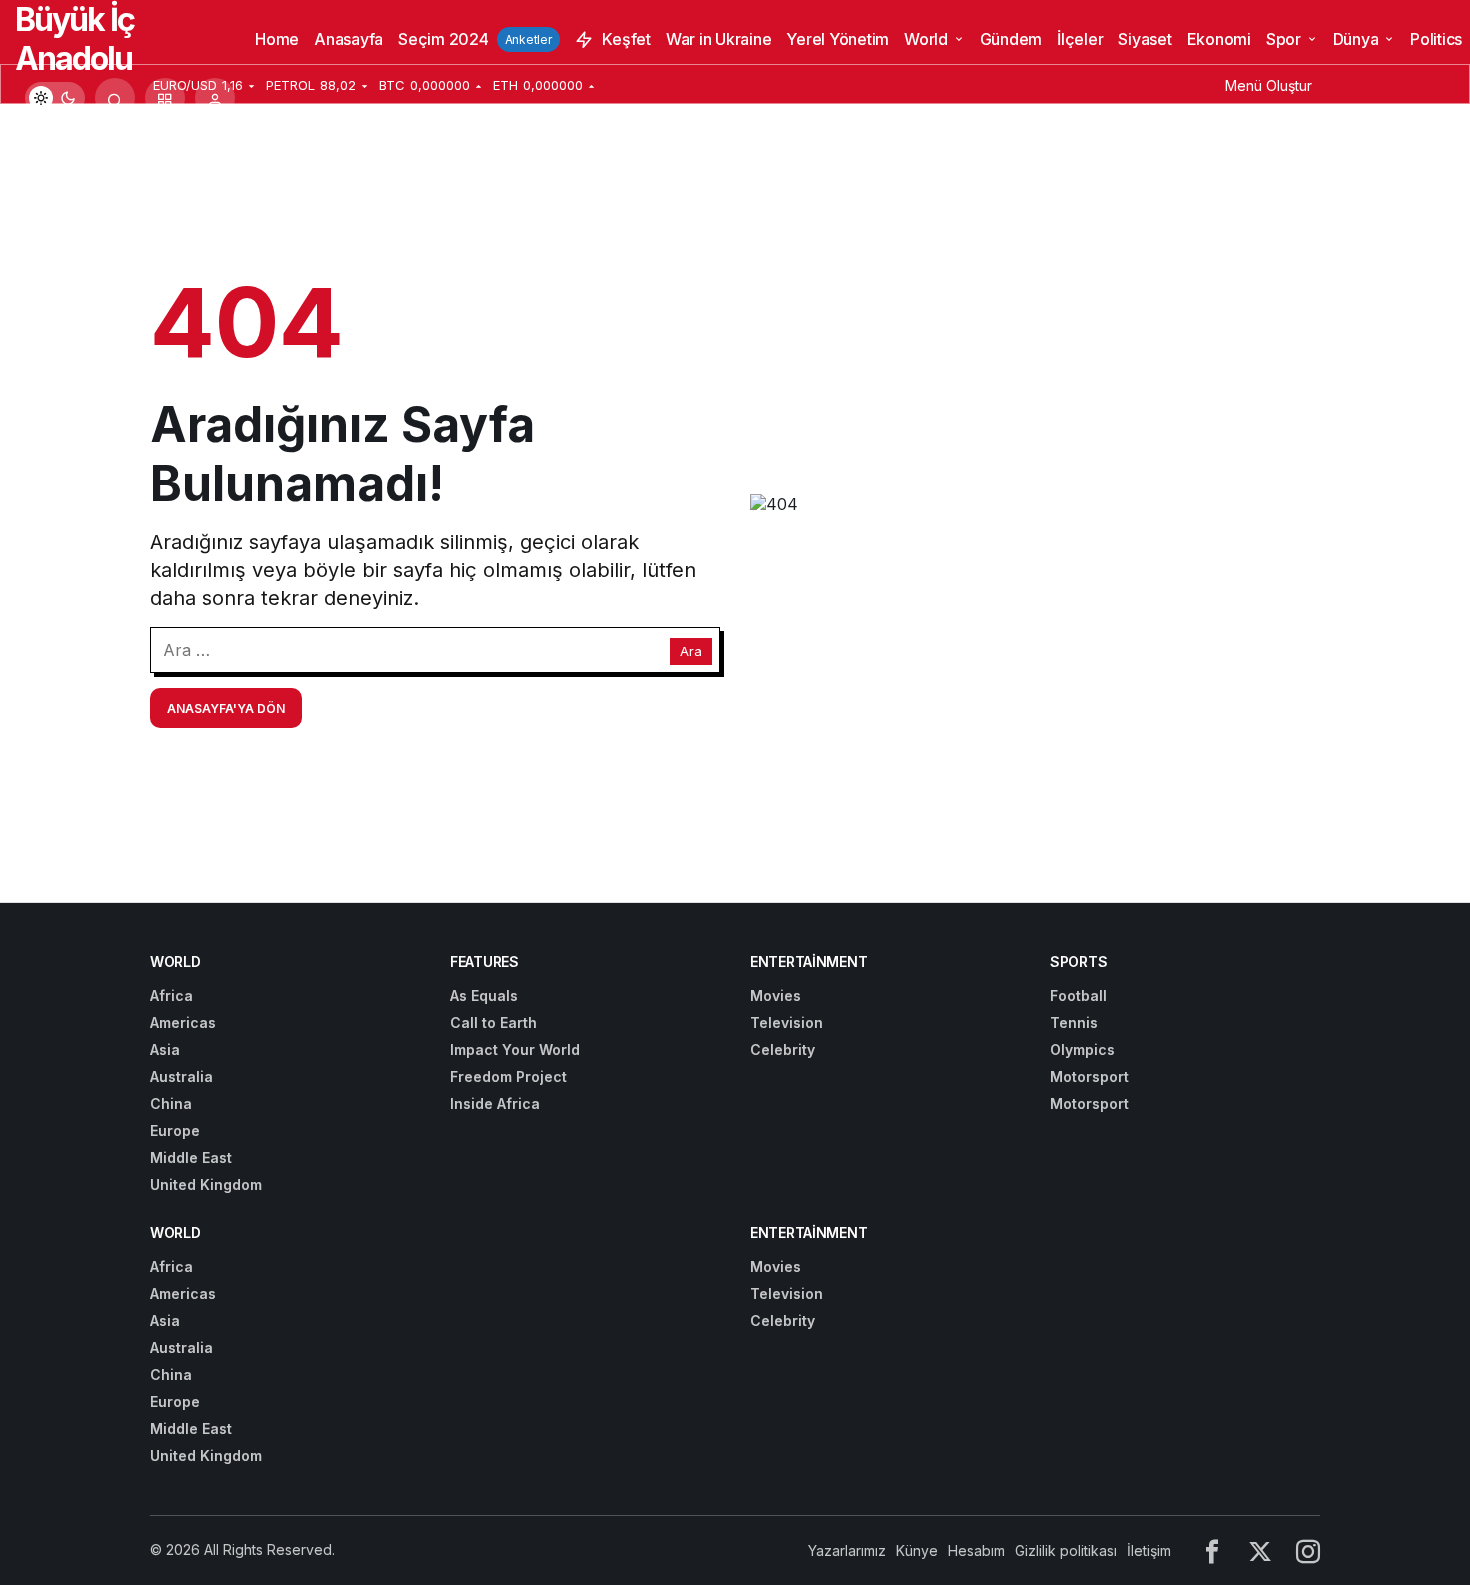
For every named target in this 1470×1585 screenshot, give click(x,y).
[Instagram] (1308, 1550)
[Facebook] (1212, 1550)
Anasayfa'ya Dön (226, 708)
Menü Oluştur (1268, 85)
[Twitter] (1260, 1550)
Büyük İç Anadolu (74, 39)
